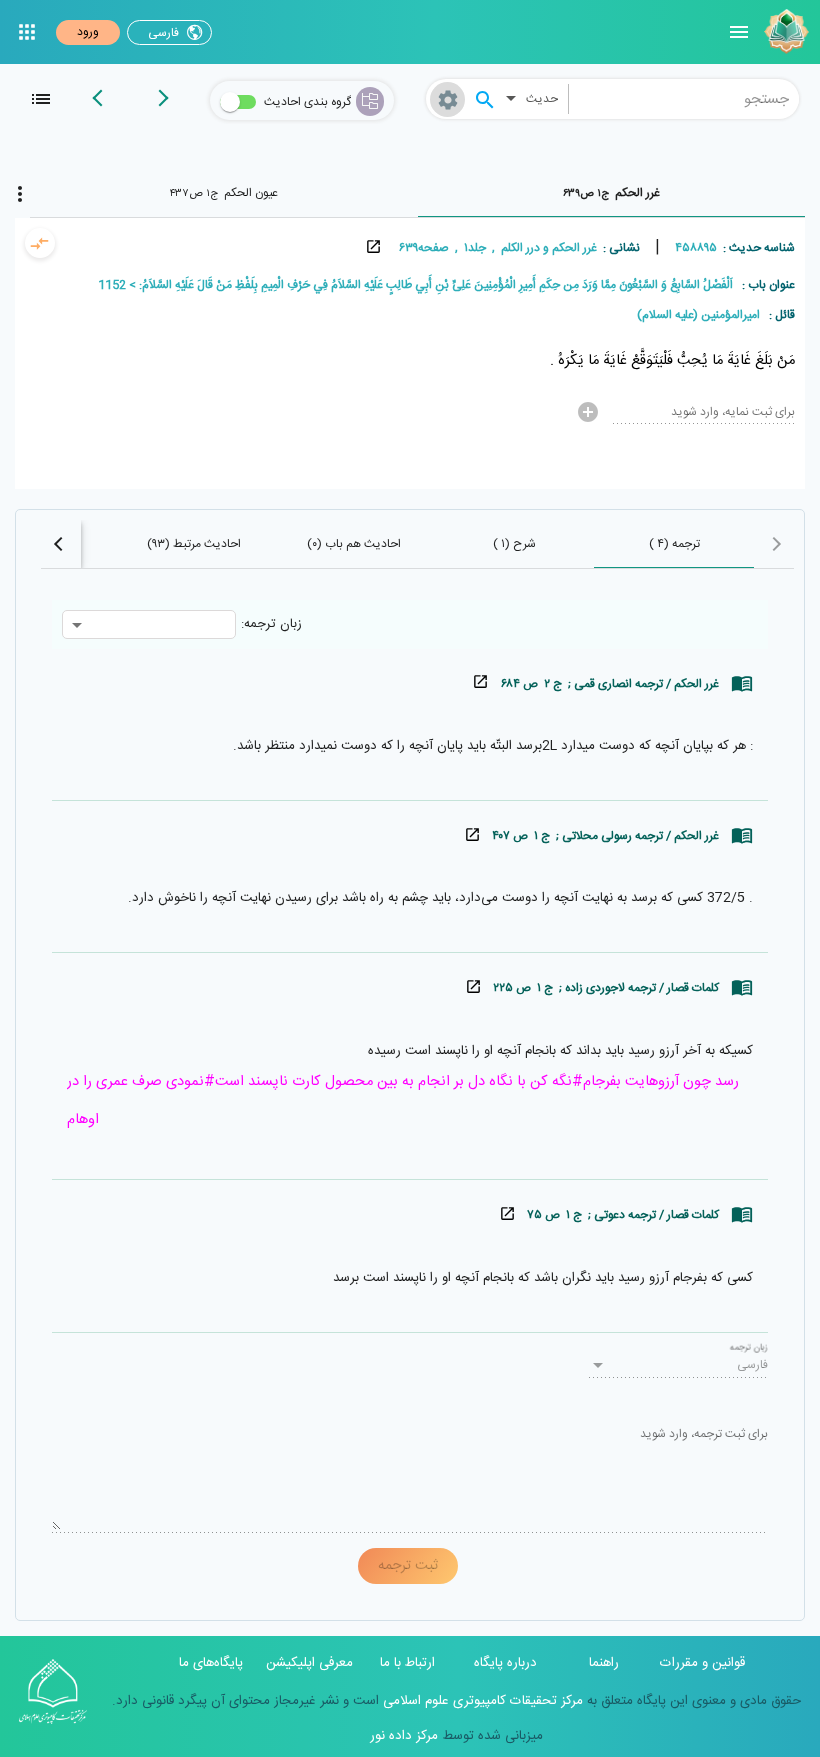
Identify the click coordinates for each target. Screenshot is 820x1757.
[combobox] (684, 99)
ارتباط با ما (407, 1663)
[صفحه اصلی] (784, 32)
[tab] (612, 193)
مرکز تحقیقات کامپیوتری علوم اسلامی (481, 1701)
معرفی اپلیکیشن (309, 1663)
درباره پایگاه (505, 1663)
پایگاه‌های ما (211, 1663)
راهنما (604, 1663)
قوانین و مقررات (702, 1663)
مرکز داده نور (404, 1736)
